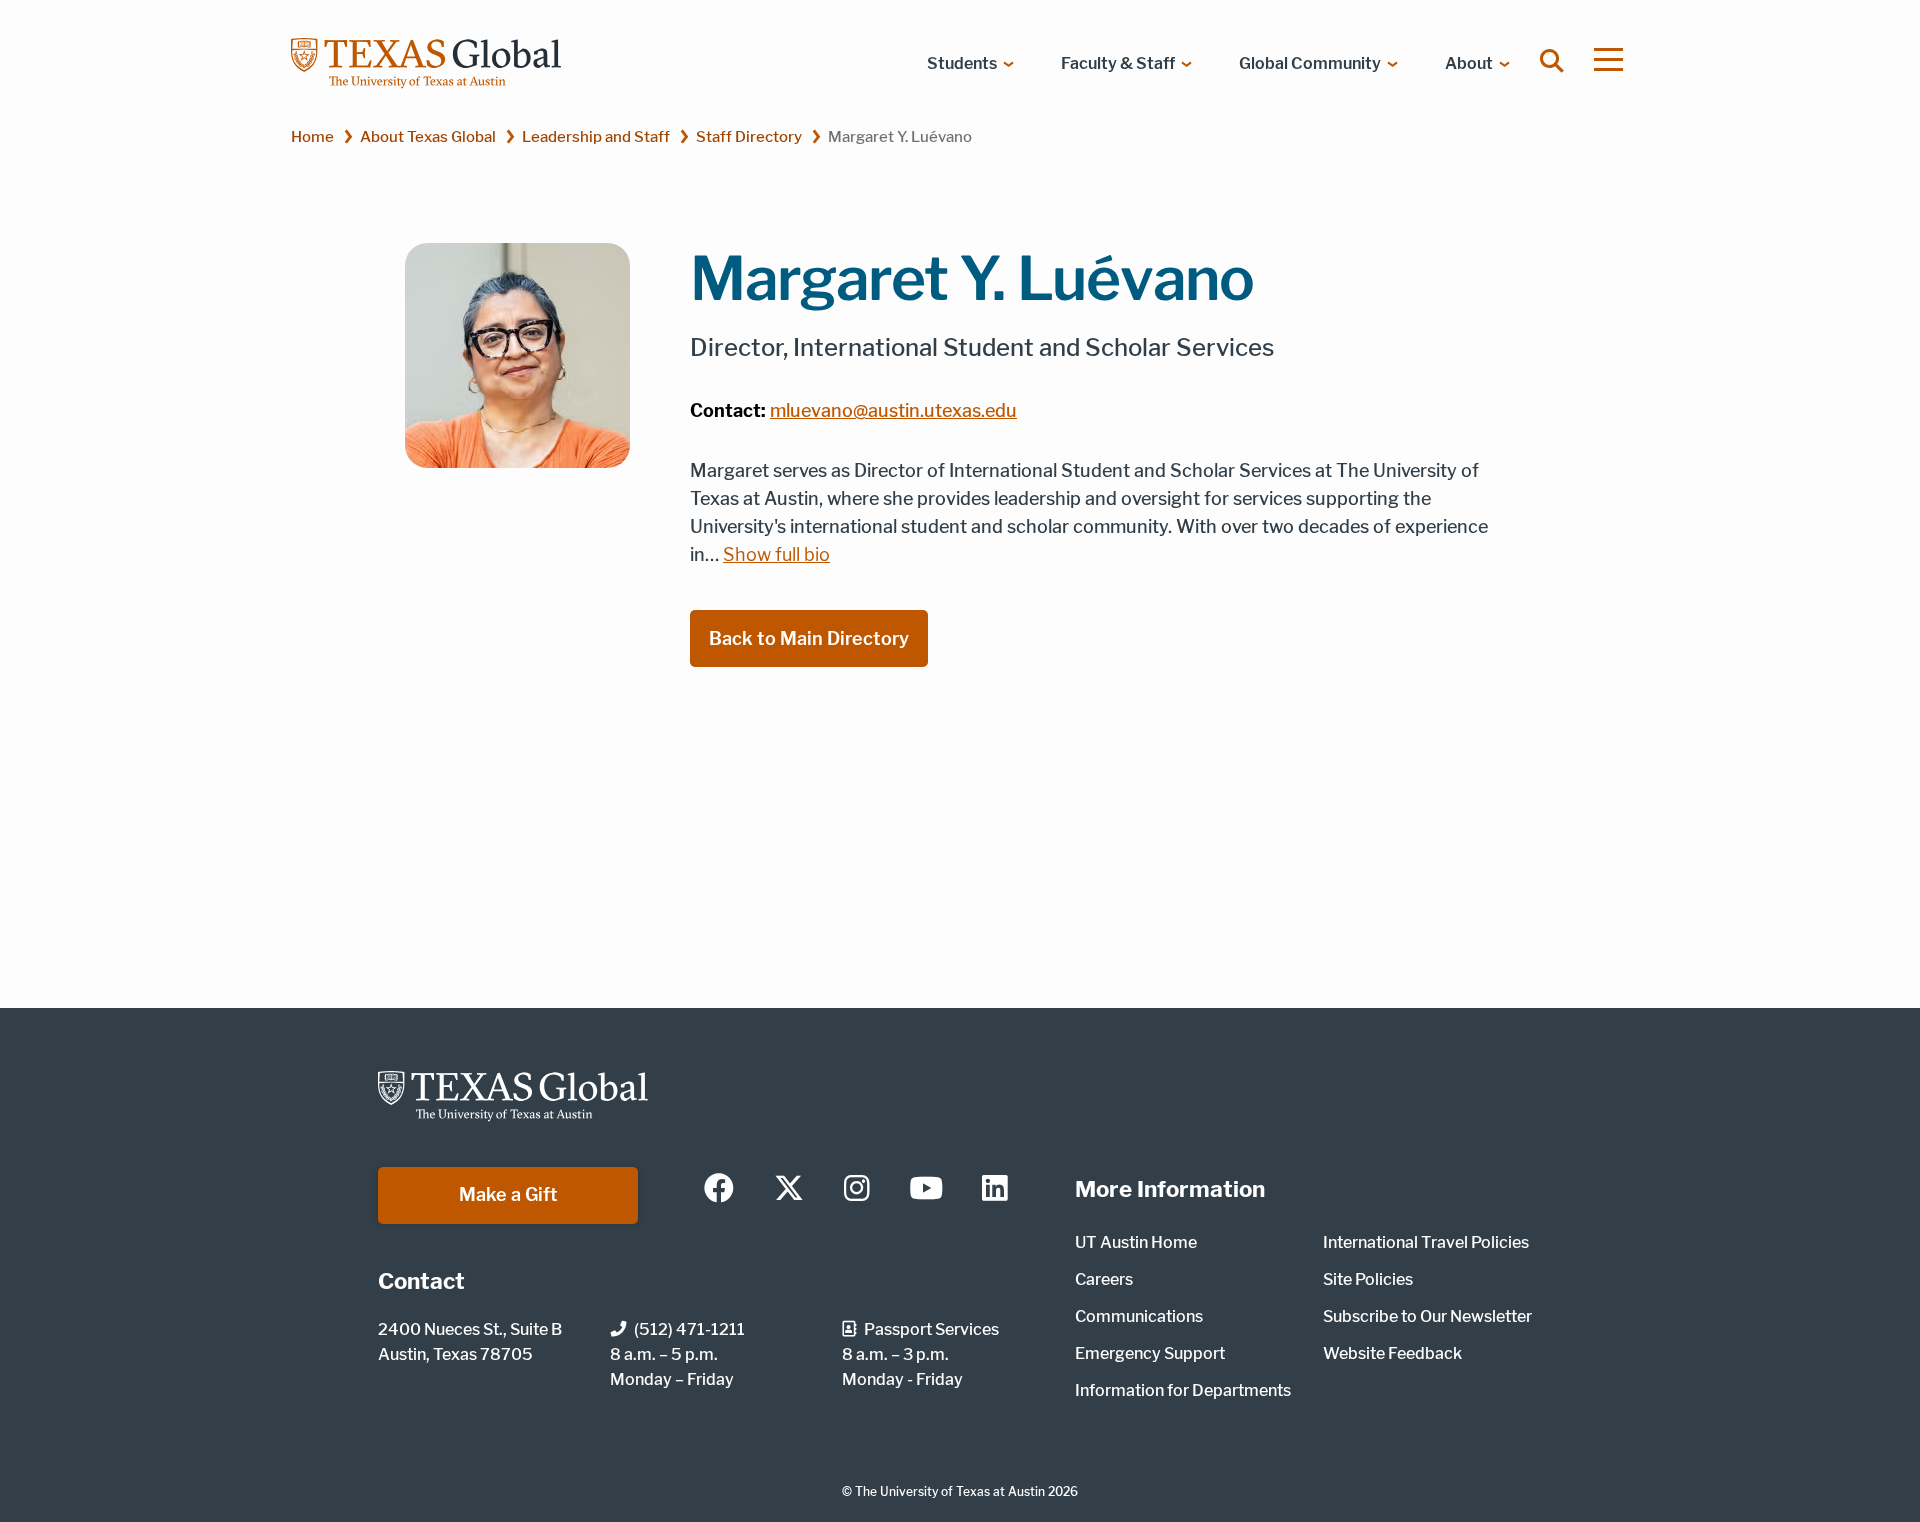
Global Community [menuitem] (1310, 63)
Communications (1139, 1316)
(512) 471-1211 (689, 1329)
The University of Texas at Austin (950, 1491)
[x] (789, 1190)
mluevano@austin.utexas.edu (893, 410)
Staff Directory (749, 136)
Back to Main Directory (809, 638)
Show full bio (776, 555)
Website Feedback (1392, 1353)
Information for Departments (1183, 1390)
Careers (1104, 1279)
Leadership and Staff (596, 136)
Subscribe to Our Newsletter (1427, 1316)
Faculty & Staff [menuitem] (1118, 63)
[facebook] (719, 1190)
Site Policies (1368, 1279)
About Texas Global (428, 136)
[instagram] (857, 1190)
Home (312, 136)
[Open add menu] (1608, 59)
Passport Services (931, 1329)
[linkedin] (995, 1190)
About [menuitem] (1469, 63)
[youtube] (926, 1190)
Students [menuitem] (962, 63)
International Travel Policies (1426, 1242)
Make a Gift (508, 1194)
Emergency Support (1150, 1353)
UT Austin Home (1136, 1242)
